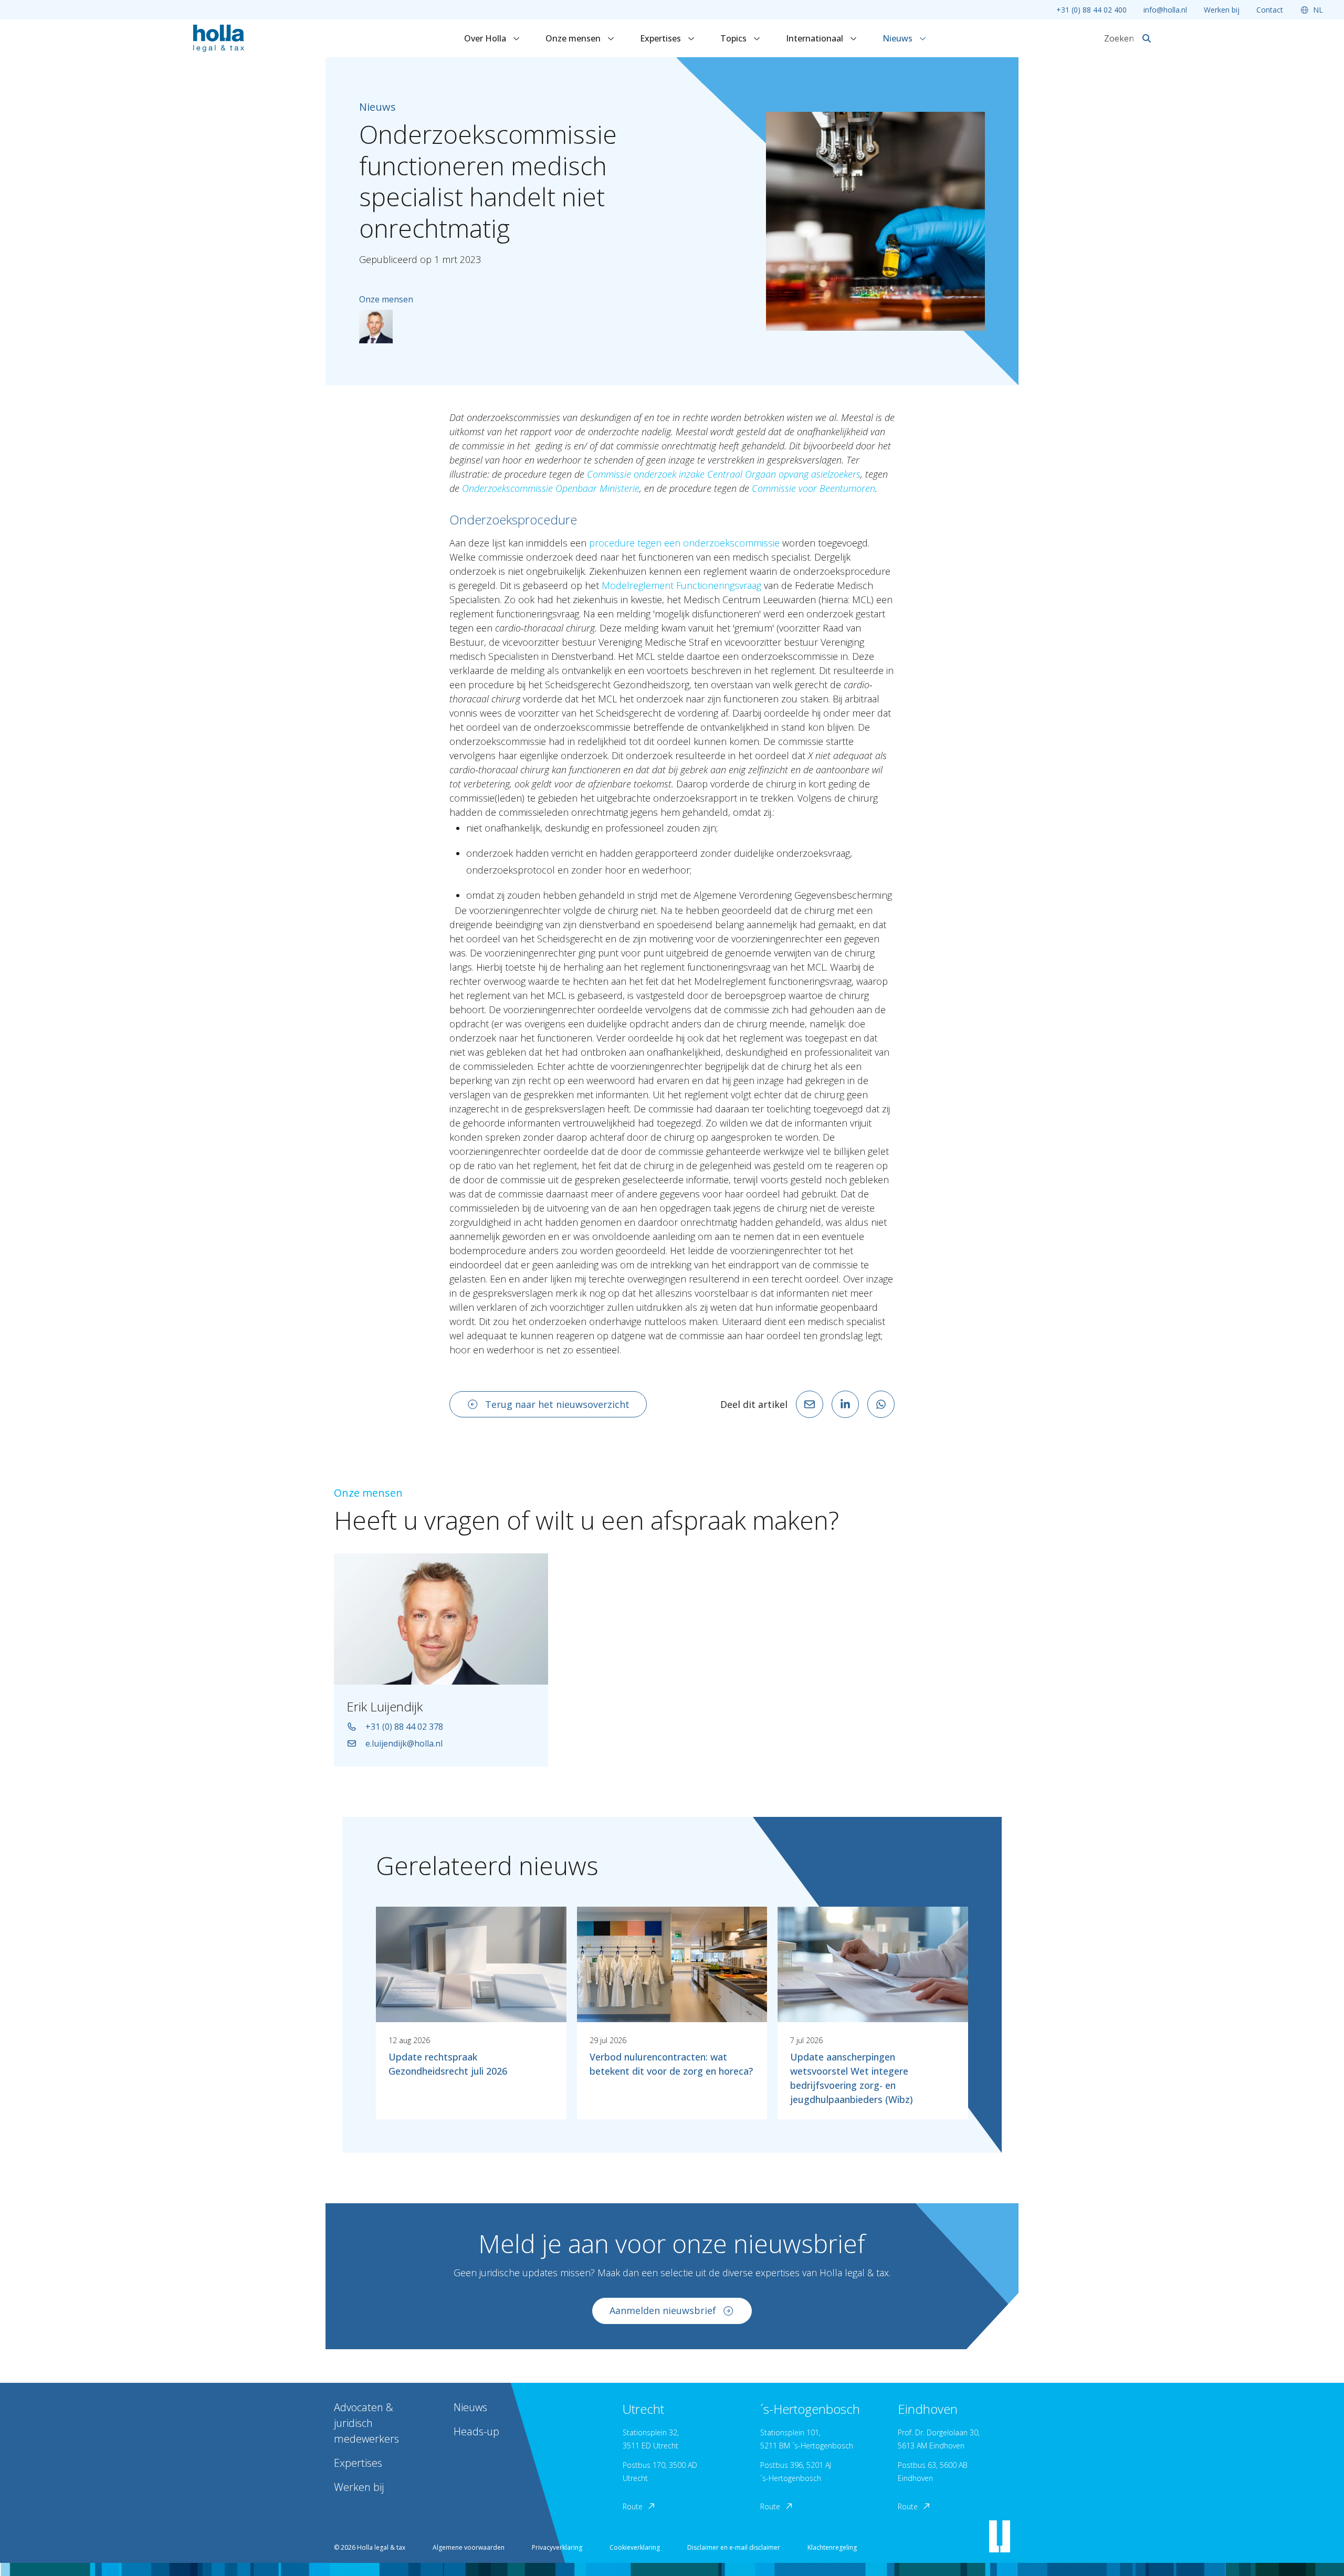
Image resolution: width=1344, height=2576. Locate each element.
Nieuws (899, 38)
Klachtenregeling (832, 2547)
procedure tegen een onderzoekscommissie (684, 543)
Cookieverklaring (635, 2547)
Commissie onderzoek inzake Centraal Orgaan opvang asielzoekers (724, 474)
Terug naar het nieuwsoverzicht (557, 1404)
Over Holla (486, 38)
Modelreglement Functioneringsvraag (681, 585)
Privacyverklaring (557, 2547)
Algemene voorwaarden (469, 2547)
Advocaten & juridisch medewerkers (366, 2423)
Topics (734, 38)
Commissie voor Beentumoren (813, 488)
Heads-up (476, 2431)
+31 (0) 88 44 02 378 (404, 1727)
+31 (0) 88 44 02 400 (1091, 10)
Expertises (661, 38)
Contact (1270, 10)
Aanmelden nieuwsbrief (663, 2310)
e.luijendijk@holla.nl (404, 1743)
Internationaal (816, 38)
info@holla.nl (1165, 10)
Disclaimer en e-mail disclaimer (734, 2547)
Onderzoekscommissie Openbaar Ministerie (551, 488)
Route (633, 2506)
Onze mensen (574, 38)
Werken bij (1222, 10)
